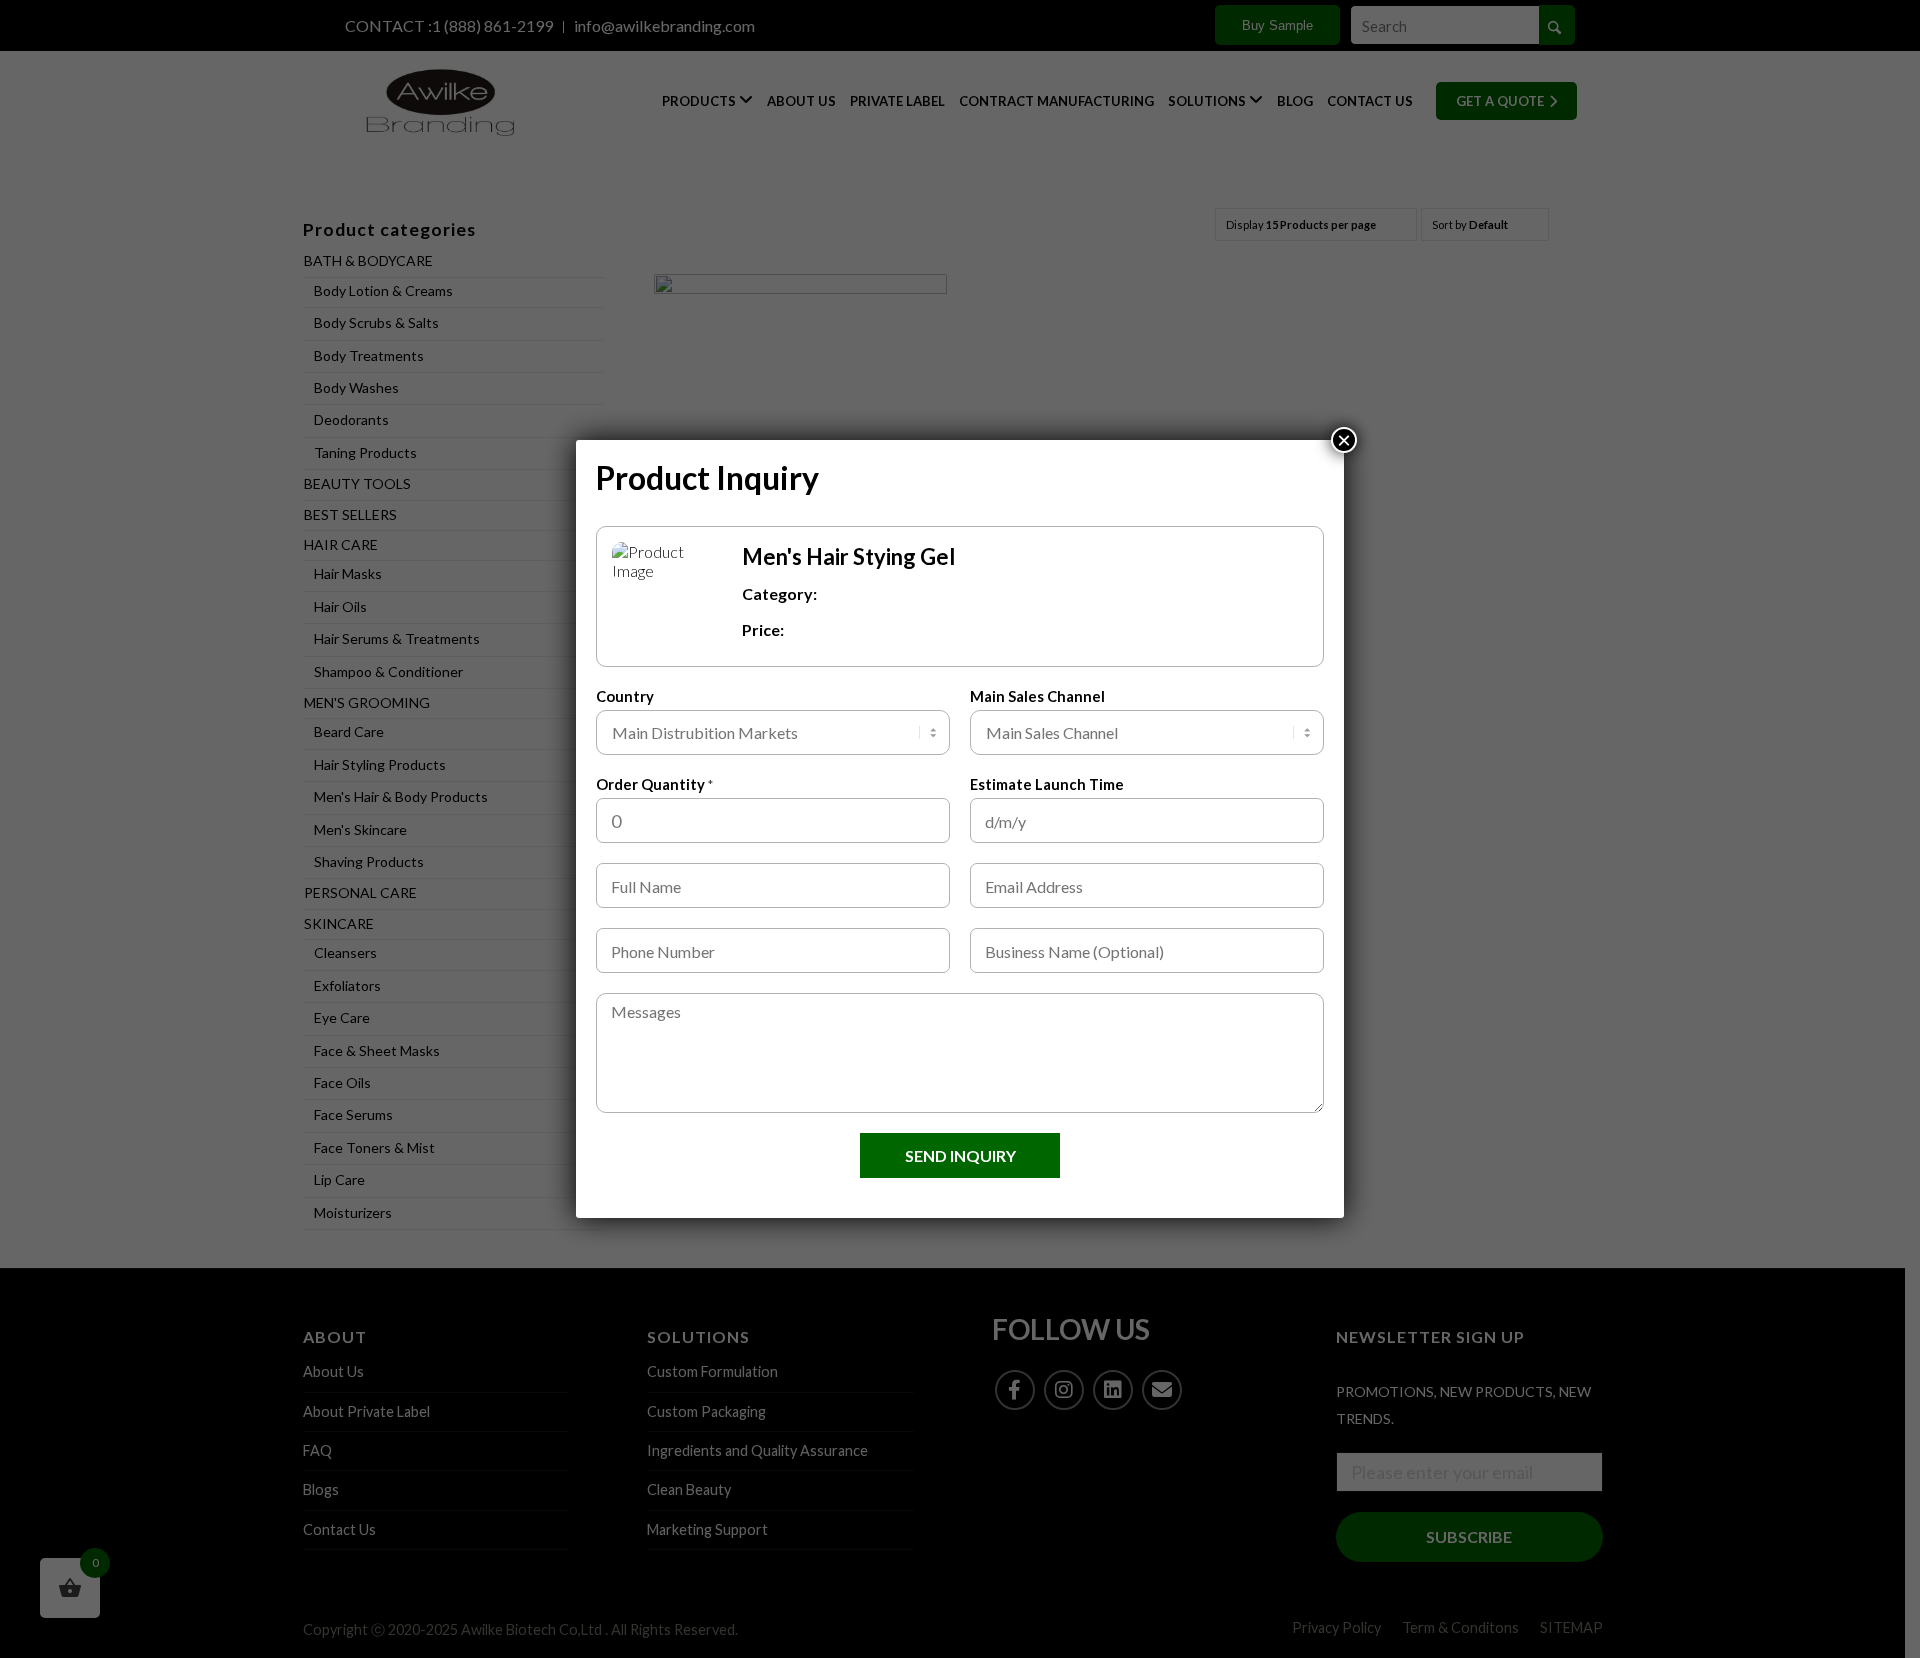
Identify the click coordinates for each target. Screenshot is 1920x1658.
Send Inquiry (960, 1155)
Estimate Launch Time (1047, 784)
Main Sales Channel (1037, 696)
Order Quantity (654, 784)
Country (625, 696)
